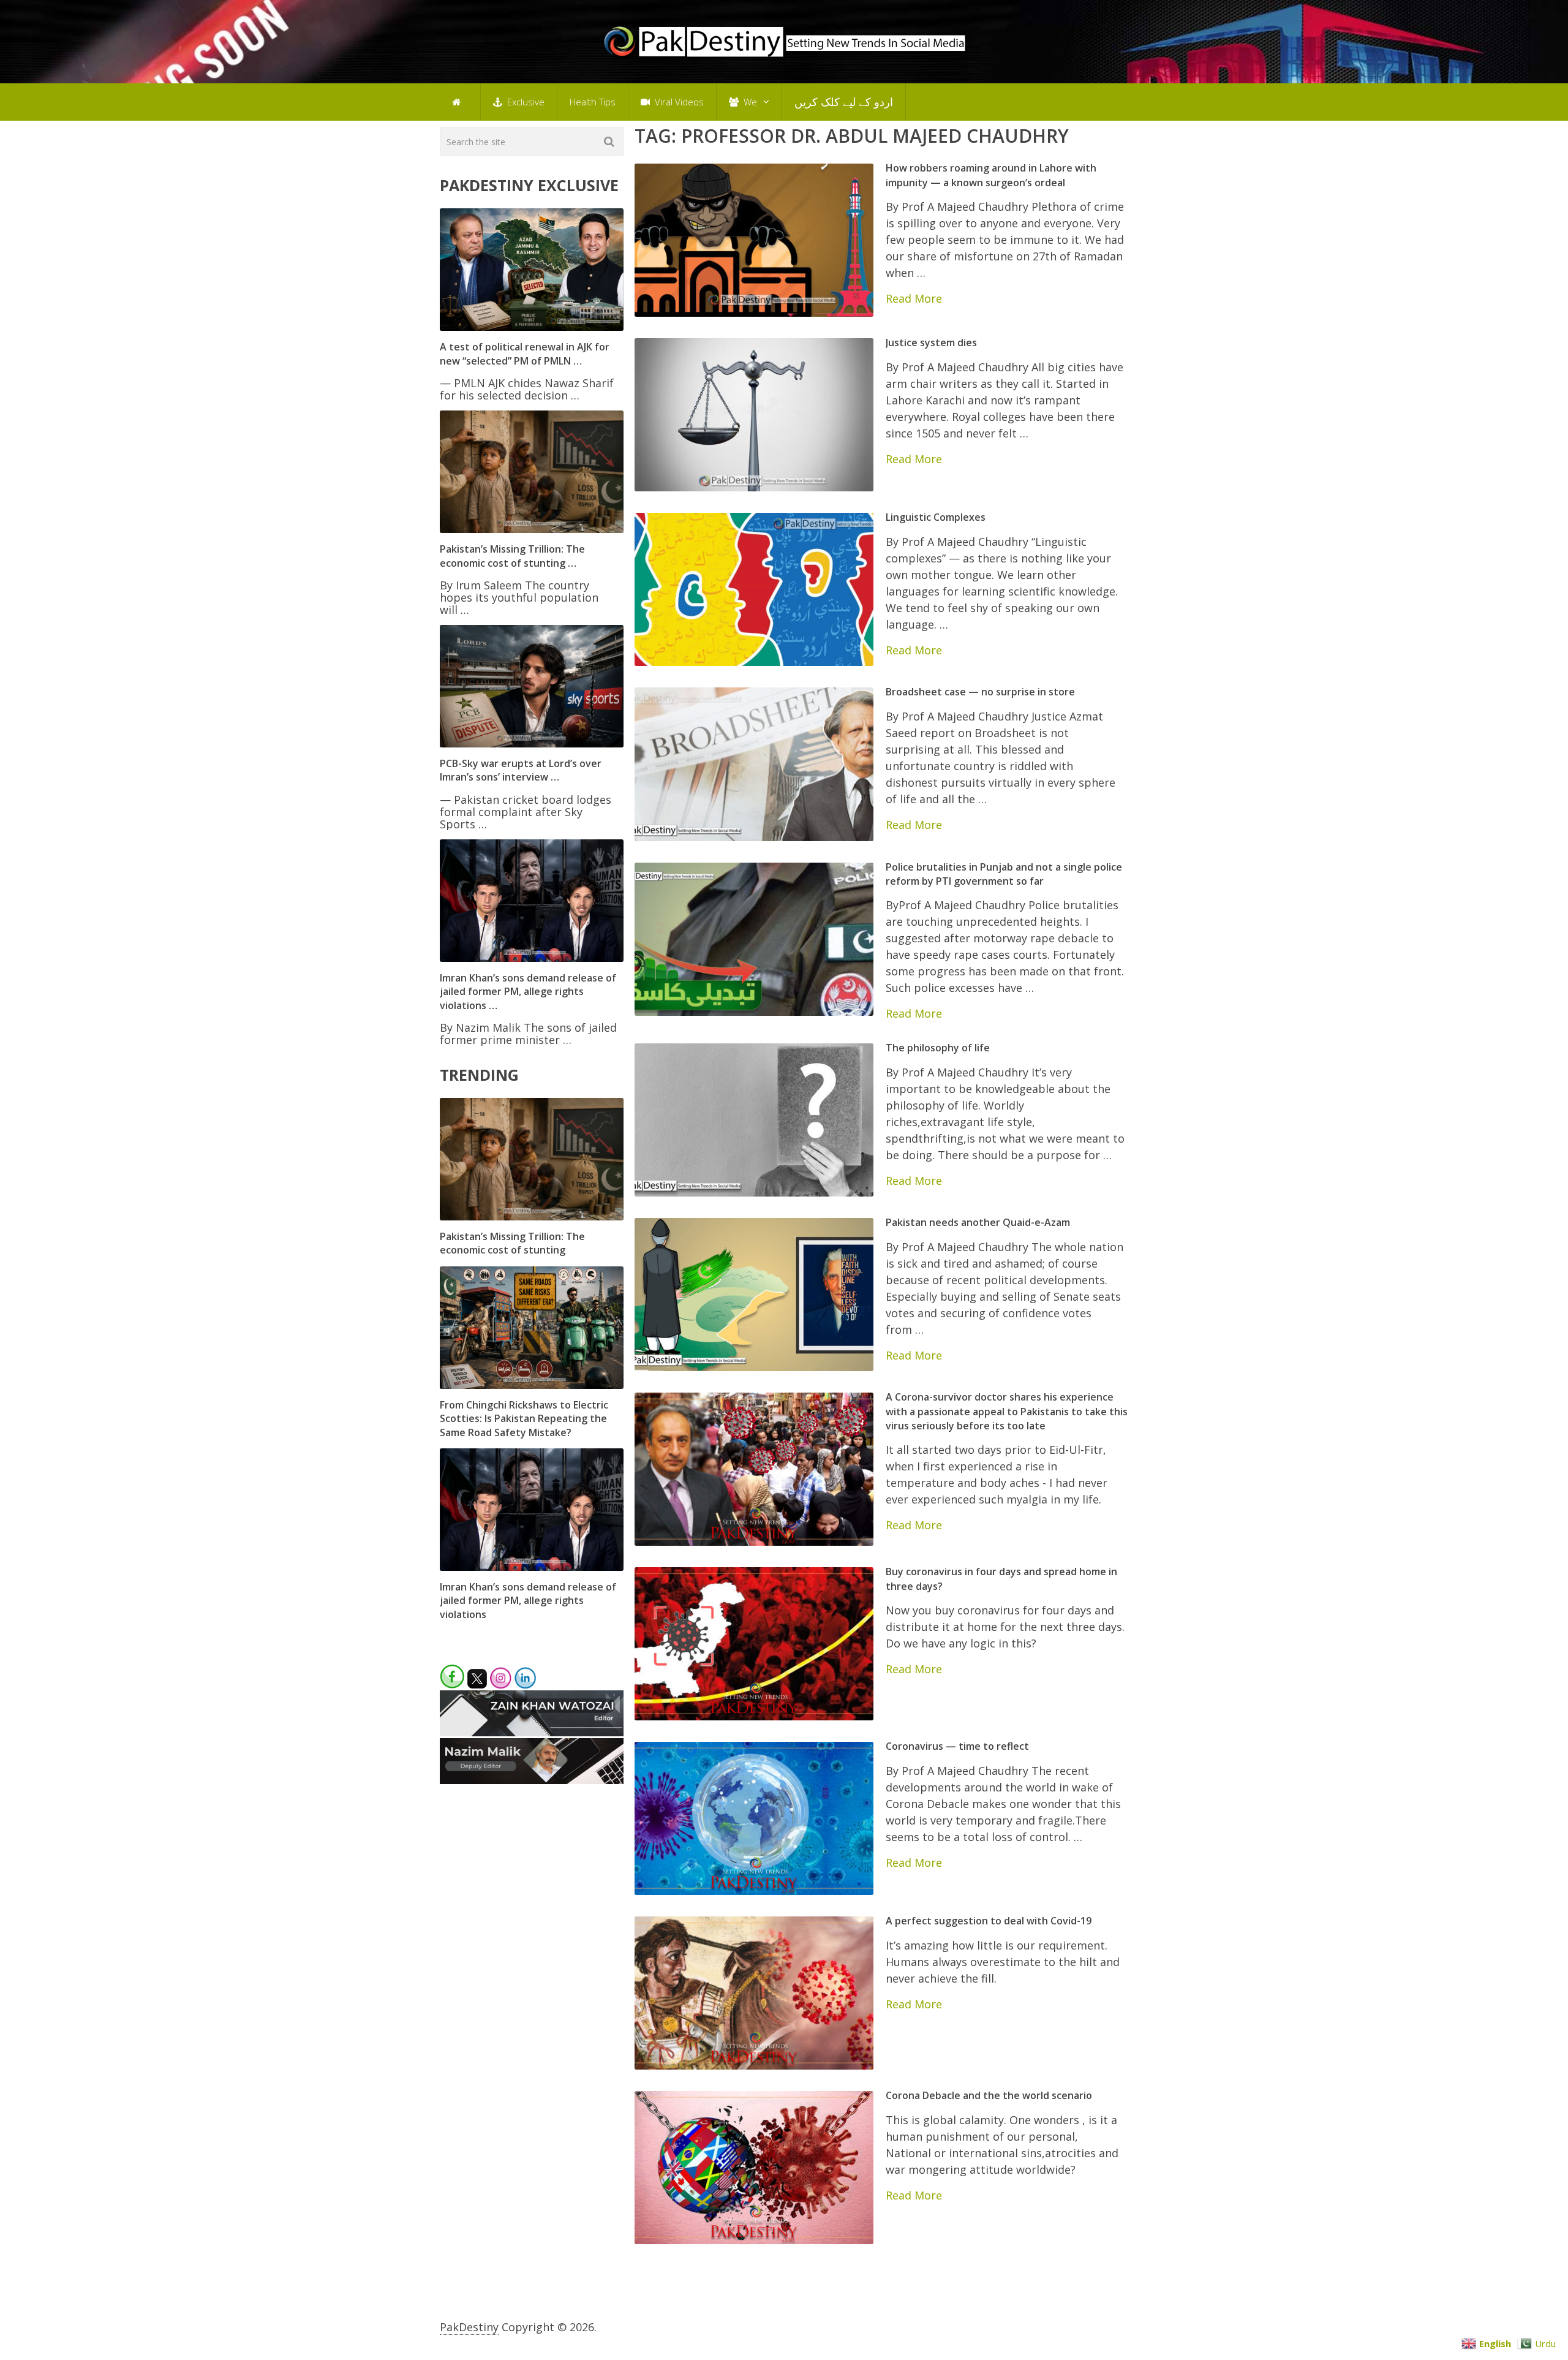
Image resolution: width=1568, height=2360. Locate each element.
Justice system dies (931, 342)
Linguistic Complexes (936, 517)
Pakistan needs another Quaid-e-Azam (978, 1222)
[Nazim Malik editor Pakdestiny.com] (532, 1780)
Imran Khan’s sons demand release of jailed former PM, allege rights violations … (528, 992)
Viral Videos (678, 102)
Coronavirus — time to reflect (957, 1746)
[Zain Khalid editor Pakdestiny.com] (532, 1732)
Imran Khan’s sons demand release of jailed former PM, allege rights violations (528, 1601)
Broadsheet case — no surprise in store (980, 692)
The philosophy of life (938, 1048)
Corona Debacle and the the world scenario (989, 2095)
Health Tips (593, 102)
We (749, 102)
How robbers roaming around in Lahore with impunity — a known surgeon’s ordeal (991, 175)
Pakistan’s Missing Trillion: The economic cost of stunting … (512, 556)
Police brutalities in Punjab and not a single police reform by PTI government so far (1004, 874)
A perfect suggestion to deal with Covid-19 (989, 1921)
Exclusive (525, 102)
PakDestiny (469, 2327)
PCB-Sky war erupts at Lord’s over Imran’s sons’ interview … (521, 770)
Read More (914, 298)
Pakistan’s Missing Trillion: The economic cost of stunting (512, 1243)
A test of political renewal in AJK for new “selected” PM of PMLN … (525, 354)
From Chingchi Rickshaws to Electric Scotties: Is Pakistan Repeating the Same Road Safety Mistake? (524, 1419)
